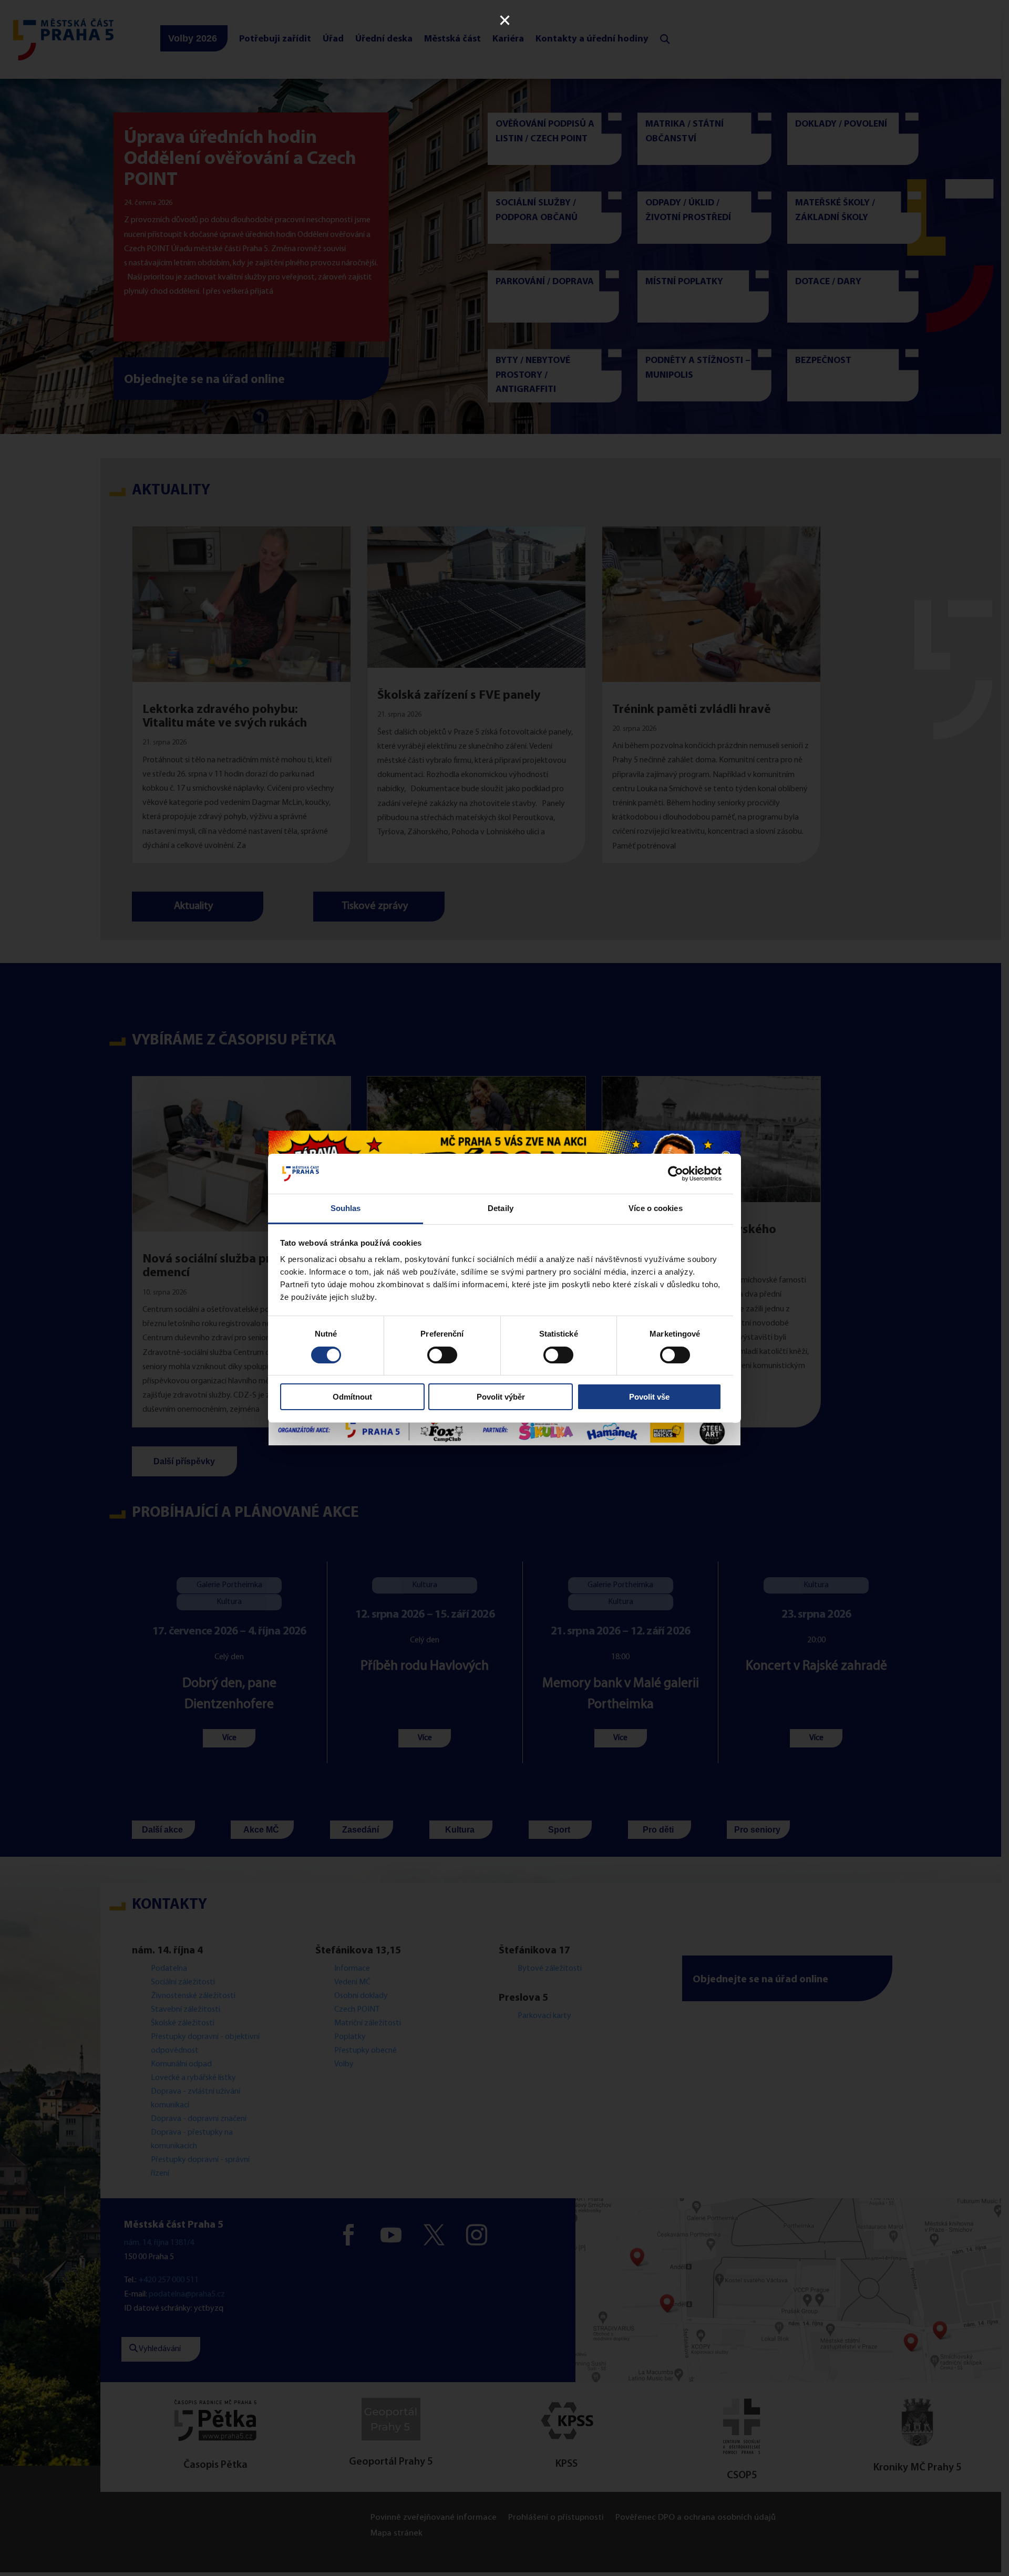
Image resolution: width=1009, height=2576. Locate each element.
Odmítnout (352, 1397)
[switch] (442, 1355)
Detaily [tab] (501, 1208)
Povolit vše (649, 1397)
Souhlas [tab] (346, 1208)
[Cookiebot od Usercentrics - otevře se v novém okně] (676, 1174)
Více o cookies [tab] (655, 1208)
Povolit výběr (501, 1397)
